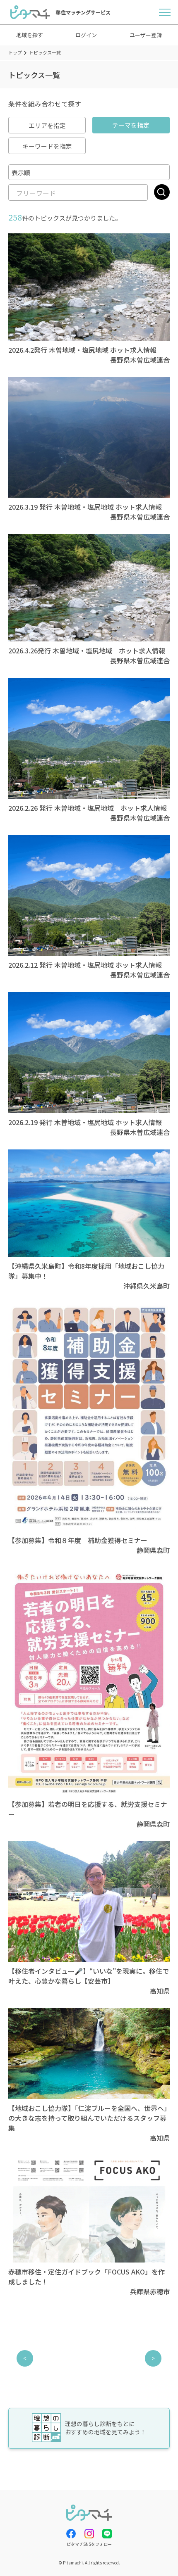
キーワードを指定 (47, 146)
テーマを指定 (131, 125)
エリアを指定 (47, 125)
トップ (15, 52)
